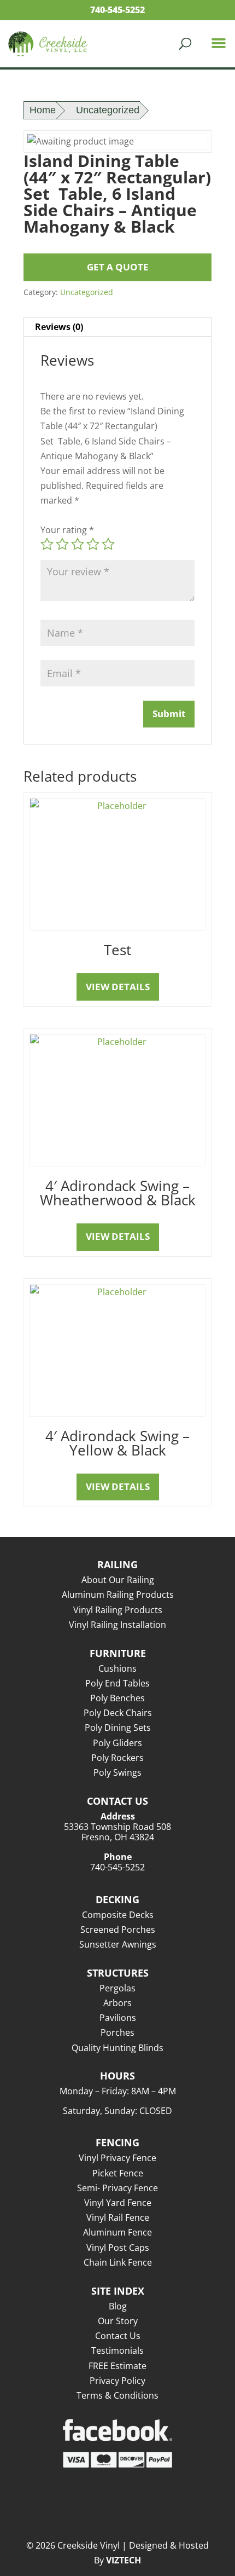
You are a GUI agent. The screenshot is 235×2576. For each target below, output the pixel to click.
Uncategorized (108, 110)
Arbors (117, 2003)
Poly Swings (117, 1772)
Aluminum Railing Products (118, 1595)
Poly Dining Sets (118, 1728)
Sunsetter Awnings (118, 1944)
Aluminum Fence (117, 2232)
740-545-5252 (117, 10)
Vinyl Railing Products (118, 1610)
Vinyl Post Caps (118, 2248)
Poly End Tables (117, 1683)
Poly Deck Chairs (118, 1713)
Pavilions (118, 2018)
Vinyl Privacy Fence (117, 2158)
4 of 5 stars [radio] (93, 544)
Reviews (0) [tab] (59, 327)
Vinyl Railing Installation (117, 1625)
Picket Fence (118, 2173)
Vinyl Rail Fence (118, 2217)
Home (43, 110)
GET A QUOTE (118, 267)
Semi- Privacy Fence (117, 2188)
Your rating (67, 530)
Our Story (118, 2321)
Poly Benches (117, 1698)
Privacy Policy (117, 2381)
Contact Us (118, 2336)
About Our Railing (118, 1580)
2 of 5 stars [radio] (62, 544)
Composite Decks (118, 1915)
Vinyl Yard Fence (118, 2203)
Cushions (117, 1668)
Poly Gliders (117, 1743)
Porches (117, 2032)
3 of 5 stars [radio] (78, 544)
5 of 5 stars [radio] (108, 544)
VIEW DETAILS (118, 987)
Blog (118, 2306)
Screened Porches (118, 1930)
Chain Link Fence (118, 2262)
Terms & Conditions (117, 2395)
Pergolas (117, 1988)
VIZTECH (124, 2560)
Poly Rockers (117, 1758)
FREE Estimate (117, 2366)
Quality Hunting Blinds (117, 2048)
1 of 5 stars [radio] (47, 544)
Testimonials (117, 2350)
